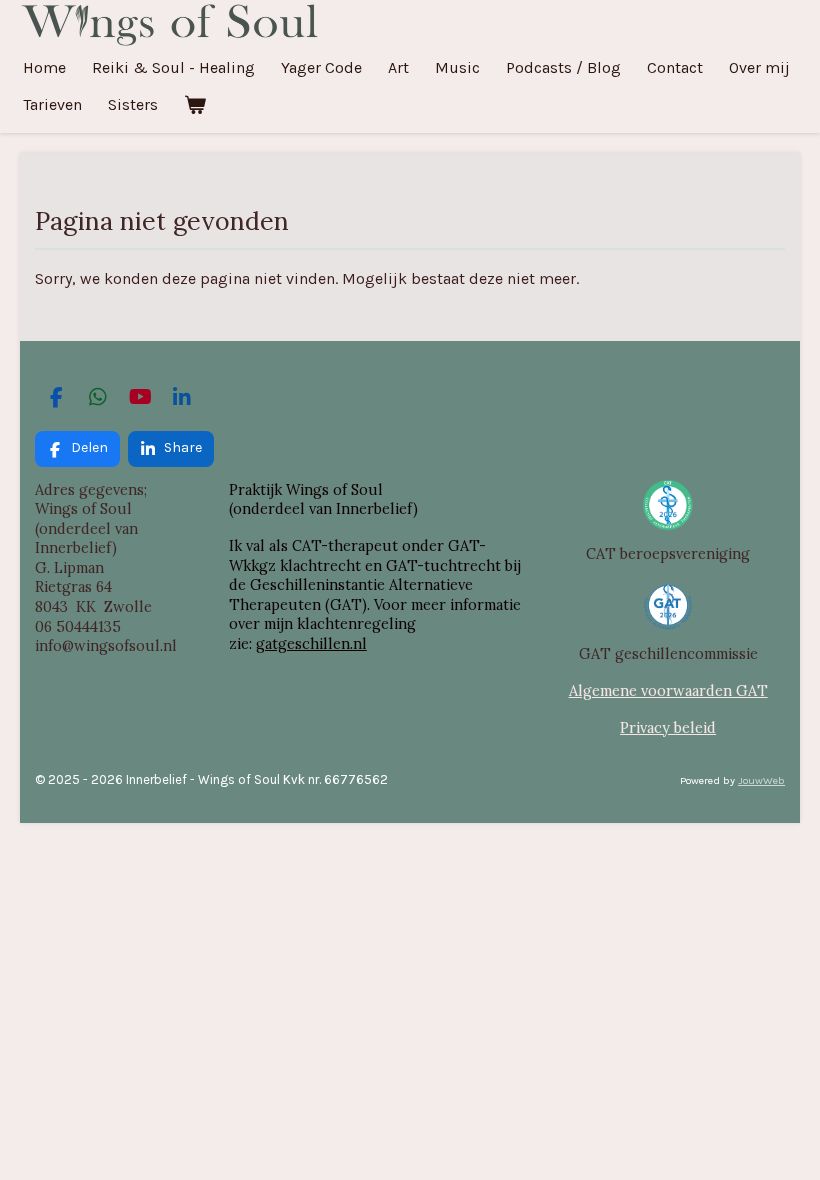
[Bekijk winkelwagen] (195, 104)
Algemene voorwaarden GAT (668, 690)
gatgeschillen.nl (311, 643)
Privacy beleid (668, 727)
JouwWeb (761, 780)
